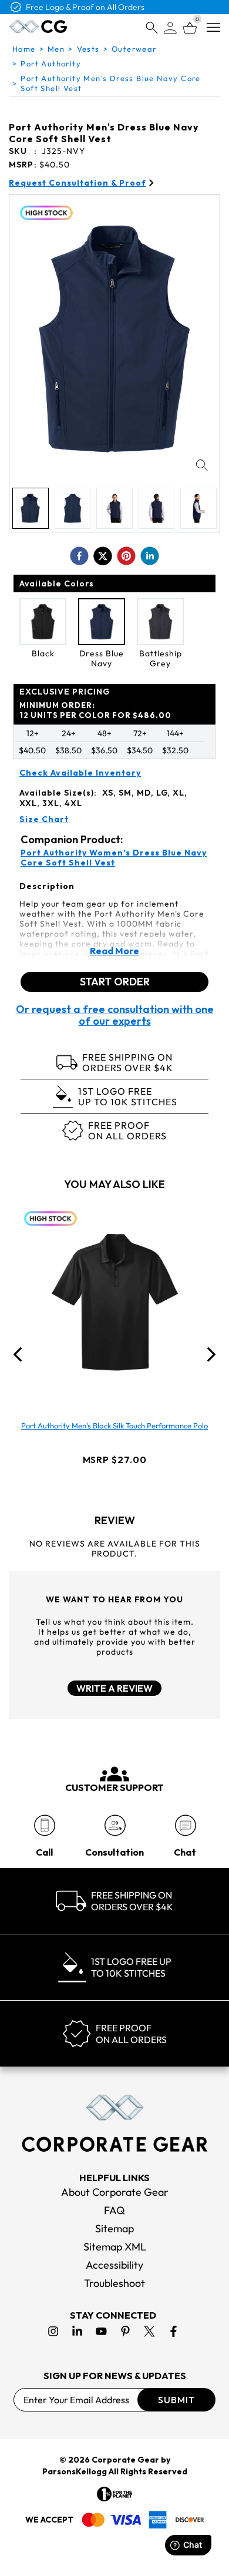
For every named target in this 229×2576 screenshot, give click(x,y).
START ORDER (115, 982)
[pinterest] (126, 556)
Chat (185, 1852)
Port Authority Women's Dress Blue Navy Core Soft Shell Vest (114, 858)
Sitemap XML (115, 2247)
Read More (114, 951)
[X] (149, 2331)
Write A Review (114, 1688)
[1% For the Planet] (114, 2494)
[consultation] (115, 1825)
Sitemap (114, 2228)
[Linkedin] (77, 2331)
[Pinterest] (125, 2331)
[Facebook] (174, 2331)
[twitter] (103, 556)
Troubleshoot (114, 2283)
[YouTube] (101, 2331)
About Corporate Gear (115, 2192)
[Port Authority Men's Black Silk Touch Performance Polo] (114, 1303)
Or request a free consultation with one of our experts (115, 1015)
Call (44, 1852)
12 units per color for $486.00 (95, 710)
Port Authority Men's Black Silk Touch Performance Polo (114, 1425)
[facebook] (79, 556)
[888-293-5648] (44, 1825)
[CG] (38, 26)
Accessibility (114, 2265)
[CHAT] (185, 1825)
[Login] (170, 28)
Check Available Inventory (80, 773)
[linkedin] (150, 556)
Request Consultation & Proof (78, 183)
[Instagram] (53, 2331)
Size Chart (44, 819)
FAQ (114, 2210)
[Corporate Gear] (114, 2123)
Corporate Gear (125, 2460)
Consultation (114, 1852)
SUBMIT (176, 2400)
